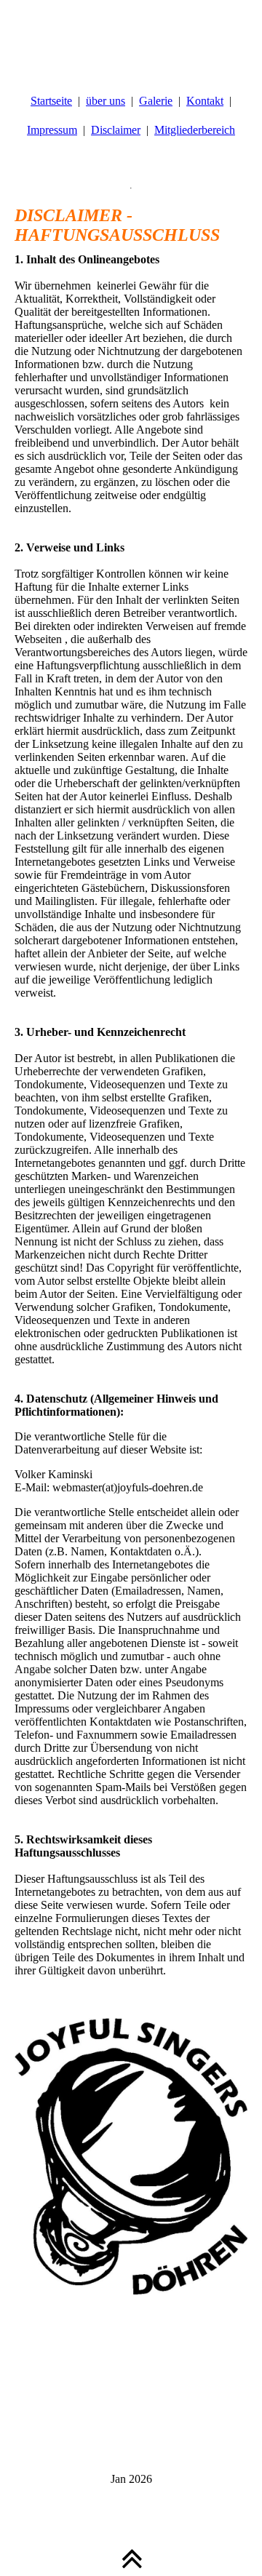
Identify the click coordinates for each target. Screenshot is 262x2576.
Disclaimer (116, 130)
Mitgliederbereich (195, 130)
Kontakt (205, 101)
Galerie (156, 101)
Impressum (52, 130)
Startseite (51, 101)
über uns (106, 101)
